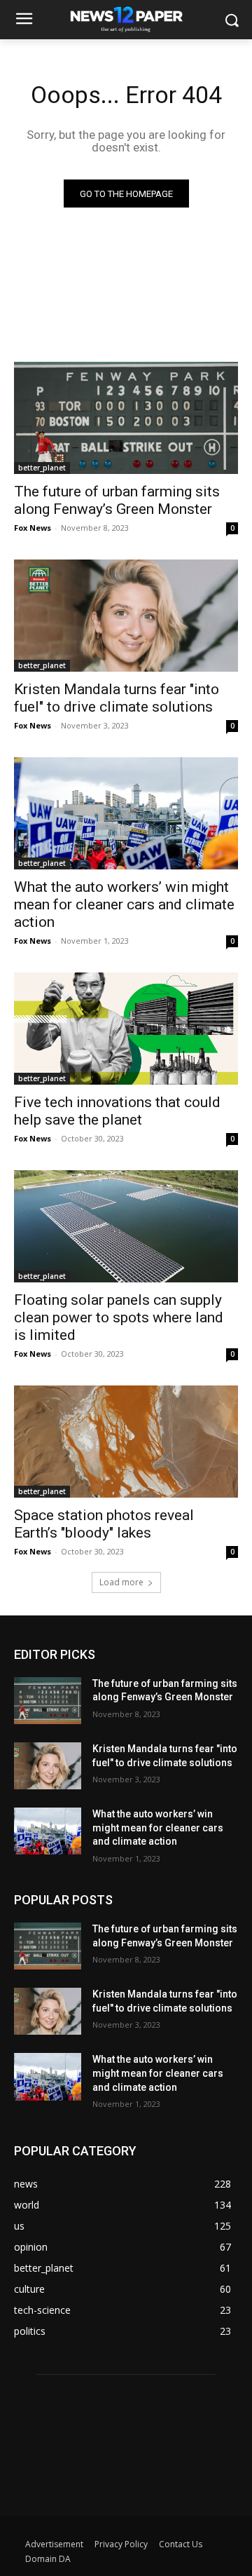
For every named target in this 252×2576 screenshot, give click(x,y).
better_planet (42, 468)
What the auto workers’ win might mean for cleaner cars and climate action (124, 904)
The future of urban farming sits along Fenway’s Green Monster (117, 500)
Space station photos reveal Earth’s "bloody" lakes (104, 1524)
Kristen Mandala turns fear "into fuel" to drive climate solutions (117, 698)
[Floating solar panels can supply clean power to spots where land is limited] (126, 1226)
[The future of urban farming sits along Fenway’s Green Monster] (126, 418)
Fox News (33, 528)
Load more (121, 1582)
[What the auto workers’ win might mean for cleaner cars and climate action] (126, 813)
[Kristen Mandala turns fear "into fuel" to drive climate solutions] (126, 616)
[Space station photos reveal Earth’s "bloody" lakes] (126, 1442)
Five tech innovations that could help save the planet (117, 1111)
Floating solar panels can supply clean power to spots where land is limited (119, 1317)
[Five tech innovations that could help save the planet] (126, 1029)
